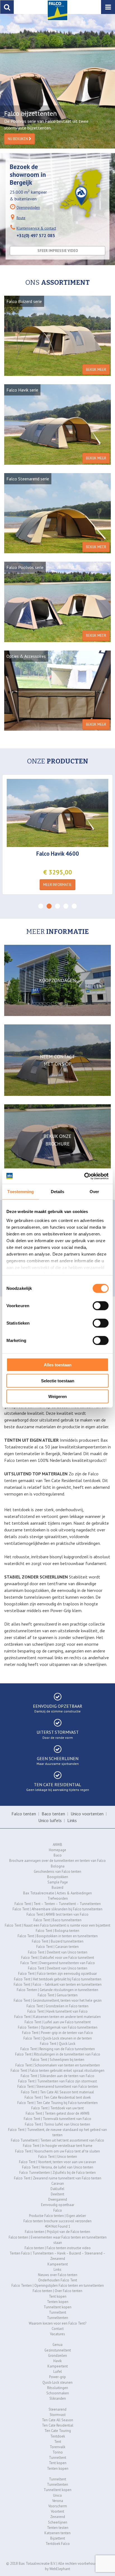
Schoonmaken (58, 2393)
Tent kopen (58, 2296)
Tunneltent (57, 2312)
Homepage (57, 1850)
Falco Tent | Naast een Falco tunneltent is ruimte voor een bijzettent (57, 1925)
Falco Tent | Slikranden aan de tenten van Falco (57, 2076)
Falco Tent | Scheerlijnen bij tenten (57, 2060)
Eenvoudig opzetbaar (58, 2205)
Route (21, 218)
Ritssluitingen (58, 2388)
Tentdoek (58, 2436)
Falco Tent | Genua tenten (58, 1995)
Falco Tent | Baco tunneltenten (57, 1920)
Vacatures (57, 2334)
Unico (57, 2495)
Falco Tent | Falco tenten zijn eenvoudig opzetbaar (57, 1974)
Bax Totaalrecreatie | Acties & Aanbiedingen (57, 1893)
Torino (58, 2452)
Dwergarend (58, 2199)
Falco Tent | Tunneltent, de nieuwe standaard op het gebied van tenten (57, 2132)
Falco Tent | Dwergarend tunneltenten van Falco (58, 1963)
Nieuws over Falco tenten (58, 2275)
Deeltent (57, 2194)
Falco (58, 2210)
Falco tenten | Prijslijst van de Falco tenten (57, 2232)
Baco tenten (53, 1814)
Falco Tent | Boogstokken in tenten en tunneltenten (58, 1936)
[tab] (41, 906)
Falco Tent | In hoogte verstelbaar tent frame (58, 2146)
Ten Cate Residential (58, 2425)
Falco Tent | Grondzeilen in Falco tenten (57, 2006)
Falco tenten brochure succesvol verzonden (57, 2221)
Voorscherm (58, 2506)
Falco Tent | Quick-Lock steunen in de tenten (58, 2038)
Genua (57, 2345)
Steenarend (57, 2409)
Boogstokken (58, 1877)
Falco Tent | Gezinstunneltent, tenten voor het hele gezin (58, 2000)
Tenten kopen (58, 2302)
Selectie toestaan (58, 1380)
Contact (58, 2329)
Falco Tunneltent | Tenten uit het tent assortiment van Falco (57, 2140)
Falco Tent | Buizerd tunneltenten (58, 1941)
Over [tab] (94, 1192)
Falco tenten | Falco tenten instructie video (58, 2248)
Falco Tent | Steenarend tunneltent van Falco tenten (58, 2087)
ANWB (57, 1845)
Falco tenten (24, 1814)
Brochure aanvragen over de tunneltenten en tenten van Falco (57, 1861)
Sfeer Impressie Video (58, 251)
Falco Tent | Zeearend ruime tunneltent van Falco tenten (58, 2178)
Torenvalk (57, 2447)
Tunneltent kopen (57, 2307)
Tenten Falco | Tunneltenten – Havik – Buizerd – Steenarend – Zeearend (57, 2256)
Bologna (58, 1866)
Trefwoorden (58, 1898)
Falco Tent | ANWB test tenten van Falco (57, 1914)
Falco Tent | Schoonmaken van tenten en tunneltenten (58, 2065)
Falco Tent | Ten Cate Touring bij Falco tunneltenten (57, 2103)
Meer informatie (57, 885)
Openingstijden (28, 208)
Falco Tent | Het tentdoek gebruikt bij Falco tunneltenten (58, 1979)
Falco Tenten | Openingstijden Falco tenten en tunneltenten (58, 2285)
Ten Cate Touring (58, 2431)
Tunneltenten (57, 2318)
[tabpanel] (57, 81)
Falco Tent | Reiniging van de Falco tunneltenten (58, 2049)
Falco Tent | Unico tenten (58, 2157)
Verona (58, 2501)
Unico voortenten (87, 1814)
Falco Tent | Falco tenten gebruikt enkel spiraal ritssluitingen (57, 2071)
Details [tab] (58, 1192)
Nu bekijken (18, 139)
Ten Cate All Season (57, 2420)
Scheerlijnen (58, 2522)
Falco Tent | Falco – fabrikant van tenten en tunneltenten (58, 1984)
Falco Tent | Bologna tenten (57, 1931)
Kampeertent (58, 2264)
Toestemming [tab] (21, 1192)
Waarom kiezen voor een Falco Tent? (57, 2323)
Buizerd (57, 1888)
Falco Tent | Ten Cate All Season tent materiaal (57, 2092)
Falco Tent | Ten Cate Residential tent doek (58, 2097)
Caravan (58, 2183)
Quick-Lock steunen (57, 2382)
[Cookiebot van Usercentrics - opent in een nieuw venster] (84, 1176)
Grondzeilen (57, 2356)
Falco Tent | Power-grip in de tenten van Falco (57, 2033)
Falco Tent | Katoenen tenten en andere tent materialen (57, 2017)
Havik (57, 2361)
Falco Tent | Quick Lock (58, 2044)
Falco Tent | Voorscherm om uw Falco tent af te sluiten (57, 2151)
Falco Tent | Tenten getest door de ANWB (58, 2113)
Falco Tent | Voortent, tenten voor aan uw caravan (57, 2162)
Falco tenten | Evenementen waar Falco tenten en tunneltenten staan (58, 2240)
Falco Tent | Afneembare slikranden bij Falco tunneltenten (57, 1909)
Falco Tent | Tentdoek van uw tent (57, 2108)
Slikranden (58, 2398)
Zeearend (58, 2517)
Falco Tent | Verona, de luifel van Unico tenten (58, 2167)
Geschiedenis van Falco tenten (57, 1872)
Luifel (58, 2372)
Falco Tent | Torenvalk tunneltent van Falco (57, 2119)
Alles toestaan (58, 1365)
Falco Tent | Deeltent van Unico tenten (58, 1952)
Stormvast (58, 2415)
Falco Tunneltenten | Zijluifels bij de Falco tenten (57, 2173)
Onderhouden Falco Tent (58, 2280)
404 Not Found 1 (57, 2226)
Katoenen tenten (57, 2533)
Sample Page (58, 1882)
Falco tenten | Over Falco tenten (57, 2291)
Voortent (57, 2511)
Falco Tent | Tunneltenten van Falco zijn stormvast (57, 2081)
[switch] (101, 1306)
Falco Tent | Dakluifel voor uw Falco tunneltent (58, 1958)
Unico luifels (50, 1820)
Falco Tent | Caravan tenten (57, 1947)
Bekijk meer (96, 370)
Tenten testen (58, 2528)
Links (72, 1820)
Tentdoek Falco (58, 2544)
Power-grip (57, 2377)
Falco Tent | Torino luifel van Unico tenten (57, 2124)
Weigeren (57, 1396)
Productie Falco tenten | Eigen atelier (57, 2216)
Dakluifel (57, 2189)
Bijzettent (58, 2538)
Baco (58, 1855)
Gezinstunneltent (58, 2350)
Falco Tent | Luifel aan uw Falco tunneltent (58, 2022)
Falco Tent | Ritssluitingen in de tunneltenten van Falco (58, 2054)
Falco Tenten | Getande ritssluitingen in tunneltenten (57, 1990)
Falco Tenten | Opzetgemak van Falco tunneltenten (58, 2027)
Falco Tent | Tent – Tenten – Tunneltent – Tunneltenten (58, 1904)
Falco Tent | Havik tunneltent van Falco (57, 2011)
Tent (58, 2442)
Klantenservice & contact (36, 228)
